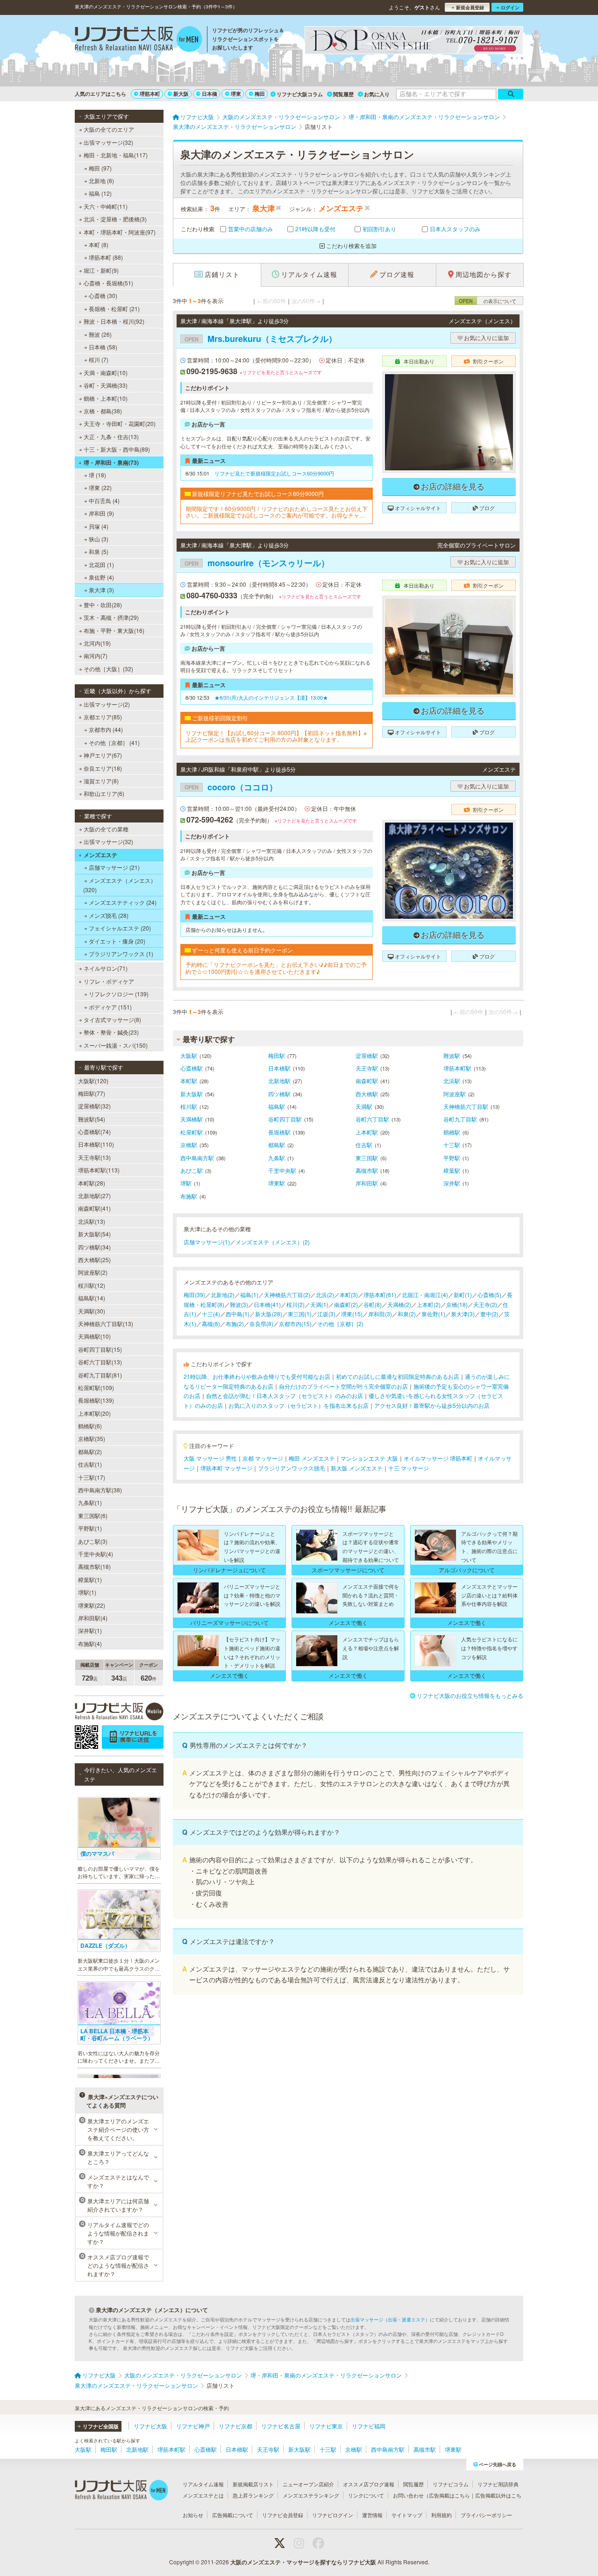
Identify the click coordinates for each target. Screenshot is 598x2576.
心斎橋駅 (192, 1068)
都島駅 (277, 1145)
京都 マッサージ (263, 1458)
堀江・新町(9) (101, 270)
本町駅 (189, 1081)
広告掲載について (233, 2515)
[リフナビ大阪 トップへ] (139, 40)
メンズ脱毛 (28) (109, 915)
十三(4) (211, 1314)
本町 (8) (99, 245)
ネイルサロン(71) (106, 968)
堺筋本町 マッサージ (226, 1468)
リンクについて (366, 2495)
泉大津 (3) (101, 590)
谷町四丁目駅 (285, 1119)
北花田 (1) (101, 564)
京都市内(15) (295, 1323)
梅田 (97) (100, 168)
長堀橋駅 (279, 1132)
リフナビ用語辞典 (498, 2484)
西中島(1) (238, 1314)
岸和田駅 (367, 1183)
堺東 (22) (100, 487)
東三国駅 (367, 1158)
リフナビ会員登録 (283, 2515)
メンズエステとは (203, 2495)
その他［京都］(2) (340, 1323)
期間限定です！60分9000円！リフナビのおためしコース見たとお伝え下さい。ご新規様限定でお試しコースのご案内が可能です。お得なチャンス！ (277, 512)
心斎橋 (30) (103, 295)
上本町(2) (429, 1304)
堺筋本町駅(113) (99, 1170)
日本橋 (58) (103, 347)
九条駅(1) (90, 1502)
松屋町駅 (192, 1132)
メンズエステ (100, 855)
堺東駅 (277, 1183)
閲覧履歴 (343, 94)
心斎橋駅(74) (94, 1132)
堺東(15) (352, 1314)
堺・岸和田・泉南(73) (111, 462)
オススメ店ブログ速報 (369, 2484)
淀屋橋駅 (367, 1055)
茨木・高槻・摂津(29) (111, 617)
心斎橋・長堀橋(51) (108, 283)
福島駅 (277, 1106)
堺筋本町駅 (457, 1068)
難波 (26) (100, 334)
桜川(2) (295, 1304)
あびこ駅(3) (93, 1541)
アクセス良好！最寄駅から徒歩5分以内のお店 (432, 1405)
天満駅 (364, 1106)
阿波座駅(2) (93, 1272)
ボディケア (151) (110, 1007)
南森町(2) (346, 1304)
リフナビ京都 (235, 2426)
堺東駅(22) (92, 1605)
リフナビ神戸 (193, 2426)
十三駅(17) (92, 1477)
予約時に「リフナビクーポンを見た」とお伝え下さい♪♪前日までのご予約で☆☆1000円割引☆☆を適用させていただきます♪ (276, 968)
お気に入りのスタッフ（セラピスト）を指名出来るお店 (299, 1405)
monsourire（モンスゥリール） (257, 563)
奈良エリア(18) (103, 768)
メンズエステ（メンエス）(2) (273, 1242)
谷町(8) (373, 1304)
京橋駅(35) (92, 1438)
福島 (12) (100, 193)
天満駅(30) (92, 1311)
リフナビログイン (333, 2515)
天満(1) (319, 1304)
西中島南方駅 (197, 1158)
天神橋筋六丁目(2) (287, 1295)
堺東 (236, 94)
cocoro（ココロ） (231, 787)
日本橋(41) (267, 1304)
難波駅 (452, 1055)
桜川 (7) (99, 359)
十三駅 (452, 1145)
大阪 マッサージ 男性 (210, 1458)
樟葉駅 (452, 1170)
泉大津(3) (463, 1314)
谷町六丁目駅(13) (100, 1362)
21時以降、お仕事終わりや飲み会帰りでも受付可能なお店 (257, 1376)
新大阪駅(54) (94, 1234)
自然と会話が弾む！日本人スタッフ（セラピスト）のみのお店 (285, 1395)
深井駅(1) (90, 1630)
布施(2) (235, 1323)
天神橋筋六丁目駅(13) (106, 1323)
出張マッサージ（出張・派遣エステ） (390, 2320)
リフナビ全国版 (101, 2426)
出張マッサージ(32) (108, 142)
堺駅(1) (87, 1592)
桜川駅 (189, 1106)
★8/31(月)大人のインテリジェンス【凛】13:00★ (271, 697)
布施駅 (189, 1196)
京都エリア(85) (103, 717)
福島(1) (249, 1295)
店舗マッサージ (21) (114, 867)
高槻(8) (211, 1323)
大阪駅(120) (93, 1081)
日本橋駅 (279, 1068)
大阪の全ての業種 (106, 829)
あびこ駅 (192, 1170)
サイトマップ (407, 2515)
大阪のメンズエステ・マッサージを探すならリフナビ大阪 (303, 2562)
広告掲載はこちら (449, 2495)
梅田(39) (194, 1295)
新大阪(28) (269, 1314)
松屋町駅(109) (96, 1387)
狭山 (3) (99, 539)
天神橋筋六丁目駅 (466, 1106)
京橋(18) (457, 1304)
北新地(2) (223, 1295)
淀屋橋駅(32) (94, 1106)
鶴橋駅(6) (90, 1426)
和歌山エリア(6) (104, 793)
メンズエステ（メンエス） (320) (120, 885)
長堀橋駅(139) (96, 1400)
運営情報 (372, 2515)
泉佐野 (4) (101, 577)
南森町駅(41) (94, 1208)
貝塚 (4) (99, 526)
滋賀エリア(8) (101, 781)
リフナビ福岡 (369, 2426)
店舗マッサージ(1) (207, 1242)
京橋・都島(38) (103, 411)
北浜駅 (452, 1081)
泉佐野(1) (433, 1314)
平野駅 (452, 1158)
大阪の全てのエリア (109, 129)
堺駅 (186, 1183)
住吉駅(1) (90, 1464)
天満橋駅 (192, 1119)
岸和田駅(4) (93, 1618)
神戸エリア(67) (103, 755)
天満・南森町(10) (106, 373)
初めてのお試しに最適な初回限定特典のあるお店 (398, 1376)
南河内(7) (96, 656)
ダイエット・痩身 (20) (117, 941)
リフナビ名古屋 (281, 2426)
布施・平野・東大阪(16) (114, 630)
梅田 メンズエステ (312, 1458)
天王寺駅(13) (94, 1157)
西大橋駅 (367, 1094)
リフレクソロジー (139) (119, 994)
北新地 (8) (101, 181)
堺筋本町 (150, 94)
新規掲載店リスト (253, 2484)
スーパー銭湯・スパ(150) (116, 1045)
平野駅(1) (90, 1528)
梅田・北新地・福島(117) (116, 155)
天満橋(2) (399, 1304)
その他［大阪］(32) (108, 669)
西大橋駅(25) (94, 1260)
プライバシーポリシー (486, 2515)
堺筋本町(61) (380, 1295)
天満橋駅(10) (94, 1336)
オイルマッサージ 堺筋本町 (438, 1458)
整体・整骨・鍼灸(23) (111, 1032)
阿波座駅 (455, 1094)
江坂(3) (326, 1314)
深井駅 (452, 1183)
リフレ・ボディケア (109, 981)
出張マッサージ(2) (107, 704)
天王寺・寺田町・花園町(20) (120, 423)
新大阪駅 (192, 1094)
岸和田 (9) (101, 513)
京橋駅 (189, 1145)
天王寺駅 (367, 1068)
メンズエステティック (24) (123, 902)
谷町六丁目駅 (372, 1119)
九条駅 (277, 1158)
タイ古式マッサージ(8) (112, 1019)
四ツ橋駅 (279, 1094)
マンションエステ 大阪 (369, 1458)
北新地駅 (279, 1081)
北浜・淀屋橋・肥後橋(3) (115, 219)
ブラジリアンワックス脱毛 (292, 1468)
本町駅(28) (92, 1183)
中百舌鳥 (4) (104, 500)
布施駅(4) (90, 1643)
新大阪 (181, 94)
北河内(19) (97, 643)
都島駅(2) (90, 1451)
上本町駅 (367, 1132)
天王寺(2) (485, 1304)
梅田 (260, 94)
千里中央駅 (282, 1170)
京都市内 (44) (106, 729)
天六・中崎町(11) (106, 206)
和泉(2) (407, 1314)
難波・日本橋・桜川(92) (114, 321)
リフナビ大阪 (150, 2426)
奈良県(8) (261, 1323)
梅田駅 (277, 1055)
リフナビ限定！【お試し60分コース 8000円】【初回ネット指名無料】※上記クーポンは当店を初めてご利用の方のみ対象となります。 (276, 736)
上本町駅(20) (94, 1413)
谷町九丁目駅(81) (100, 1375)
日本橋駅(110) (96, 1144)
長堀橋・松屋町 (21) (114, 309)
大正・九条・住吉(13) (111, 436)
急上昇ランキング (253, 2495)
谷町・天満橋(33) (106, 385)
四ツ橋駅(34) (94, 1247)
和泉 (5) (99, 551)
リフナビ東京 (326, 2426)
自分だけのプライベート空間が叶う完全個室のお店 (343, 1386)
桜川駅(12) (92, 1285)
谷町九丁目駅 (460, 1119)
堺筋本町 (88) (106, 257)
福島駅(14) (92, 1298)
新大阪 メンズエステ (357, 1468)
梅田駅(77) (92, 1093)
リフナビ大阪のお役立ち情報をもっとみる (470, 1695)
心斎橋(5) (489, 1295)
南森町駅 (367, 1081)
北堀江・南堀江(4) (425, 1295)
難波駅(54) (92, 1119)
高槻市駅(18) (94, 1566)
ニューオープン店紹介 (308, 2484)
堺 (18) (97, 475)
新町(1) (463, 1295)
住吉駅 (364, 1145)
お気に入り (377, 94)
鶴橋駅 (452, 1132)
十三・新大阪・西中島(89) (117, 449)
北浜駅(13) (92, 1221)
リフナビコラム (451, 2484)
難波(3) (239, 1304)
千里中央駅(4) (96, 1554)
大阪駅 (189, 1055)
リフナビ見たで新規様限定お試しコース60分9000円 (274, 473)
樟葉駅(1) (90, 1579)
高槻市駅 (367, 1170)
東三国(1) (300, 1314)
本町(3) (349, 1295)
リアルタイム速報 (203, 2484)
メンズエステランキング (311, 2495)
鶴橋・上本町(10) (106, 398)
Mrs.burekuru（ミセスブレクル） (261, 339)
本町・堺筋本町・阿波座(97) (120, 232)
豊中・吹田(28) (103, 605)
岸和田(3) (380, 1314)
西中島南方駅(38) (100, 1490)
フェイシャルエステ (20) (120, 928)
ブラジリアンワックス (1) (121, 954)
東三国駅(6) (93, 1515)
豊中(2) (489, 1314)
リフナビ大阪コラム (300, 94)
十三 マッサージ (409, 1468)
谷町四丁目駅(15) (100, 1349)
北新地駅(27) (94, 1196)
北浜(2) (325, 1295)
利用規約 (441, 2515)
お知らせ (193, 2515)
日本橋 (210, 94)
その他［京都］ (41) (114, 742)
